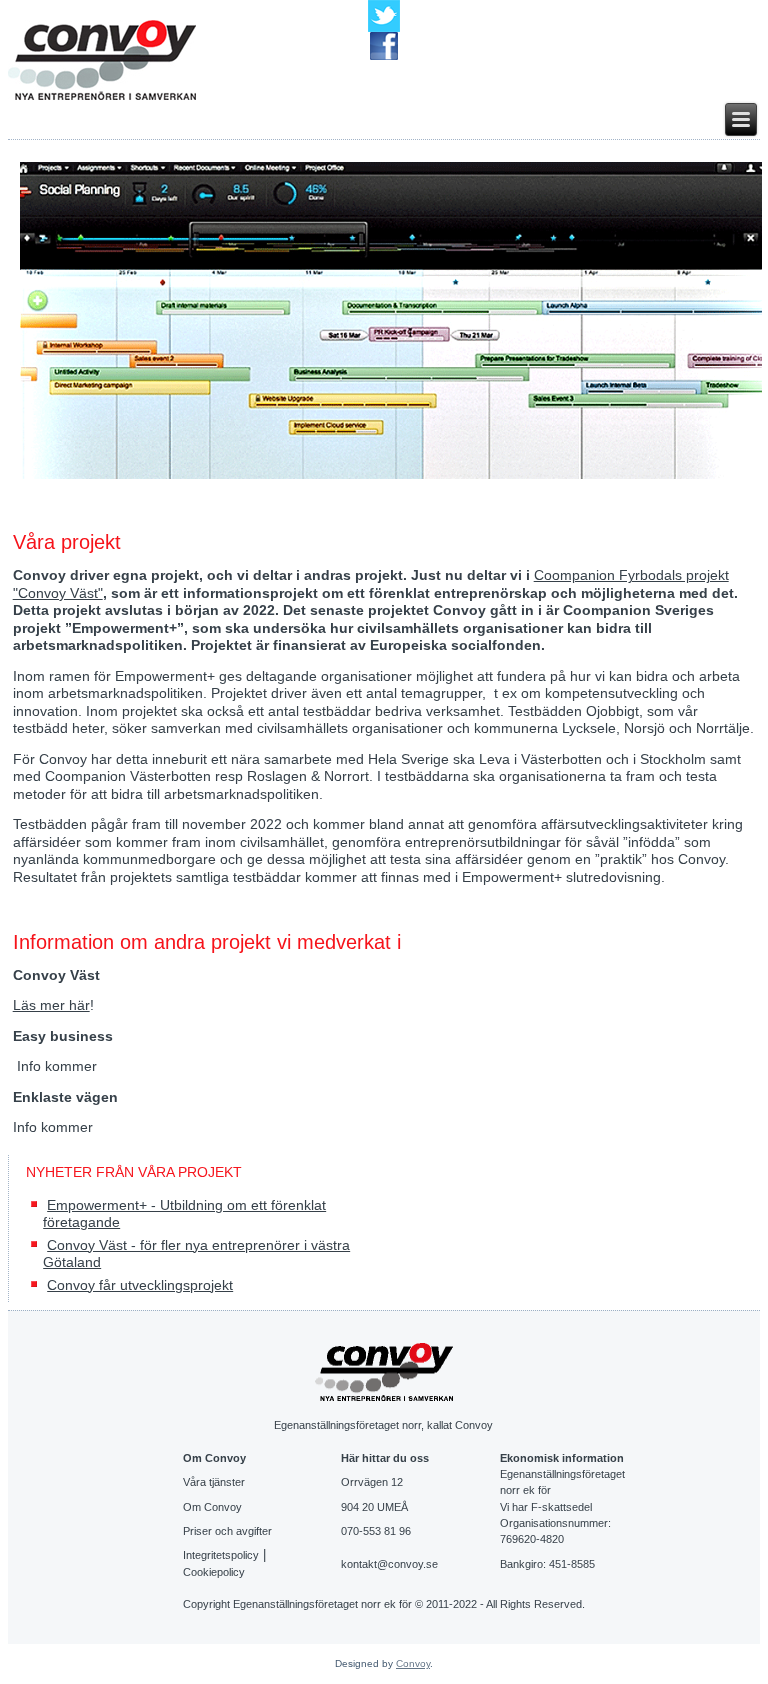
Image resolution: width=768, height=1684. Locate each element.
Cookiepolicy (214, 1572)
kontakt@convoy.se (389, 1564)
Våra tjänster (214, 1482)
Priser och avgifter (227, 1531)
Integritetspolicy (221, 1555)
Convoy (413, 1663)
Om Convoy (212, 1507)
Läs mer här (51, 1005)
